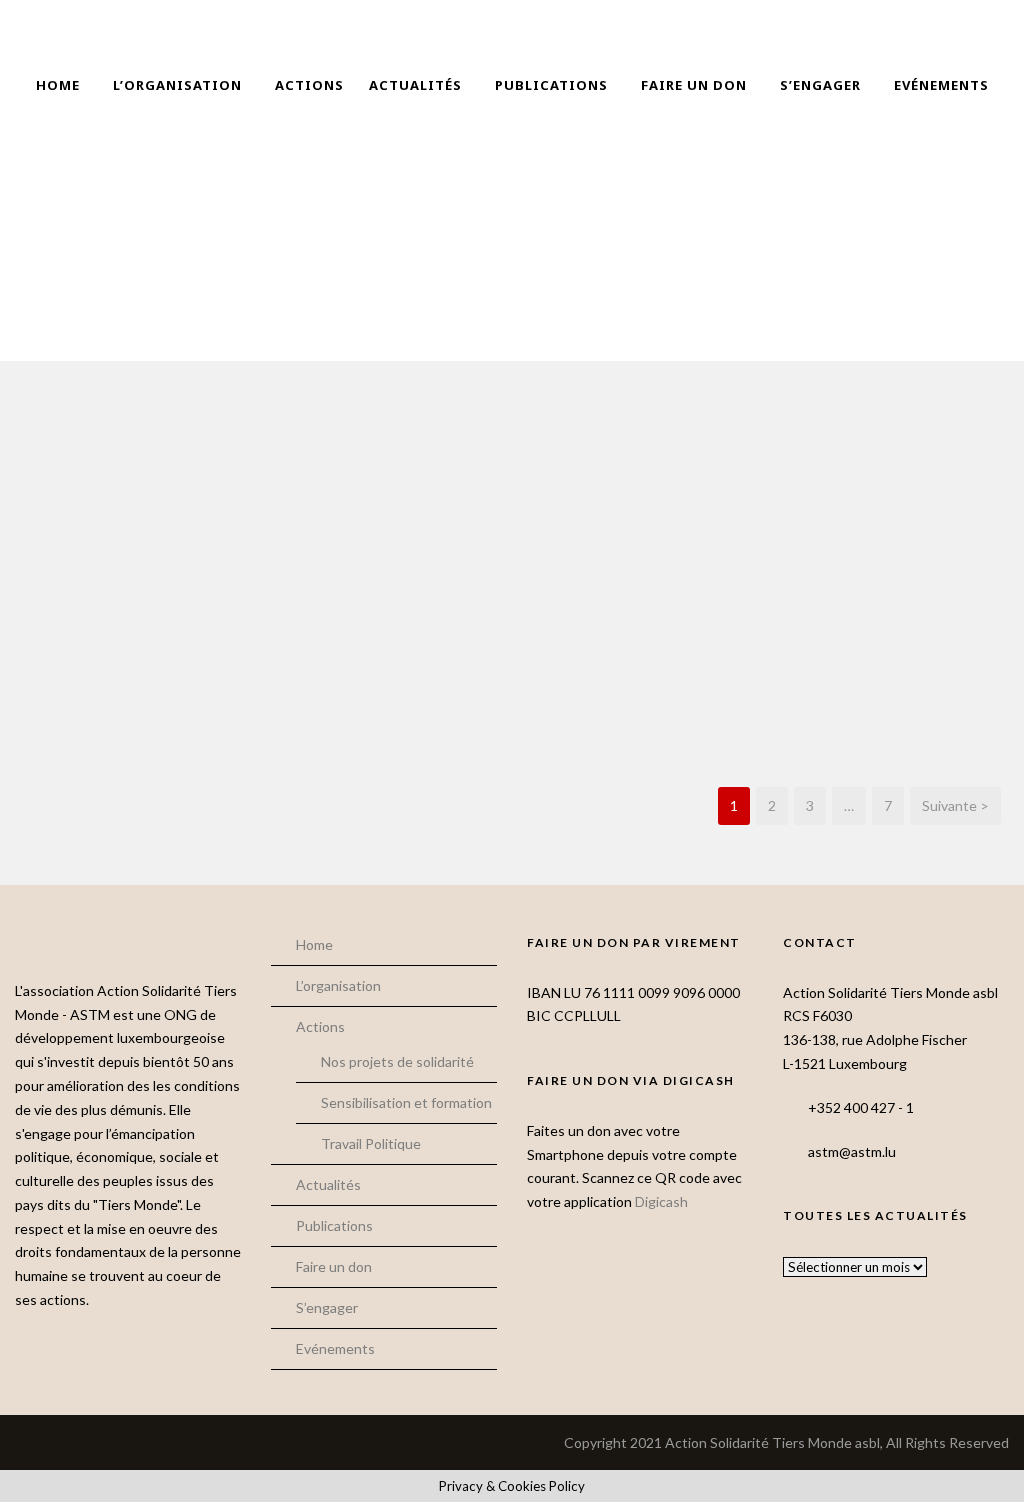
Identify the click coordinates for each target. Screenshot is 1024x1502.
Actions (309, 85)
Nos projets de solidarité (397, 1061)
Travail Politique (371, 1143)
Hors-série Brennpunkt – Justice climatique (896, 664)
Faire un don (694, 85)
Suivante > (955, 805)
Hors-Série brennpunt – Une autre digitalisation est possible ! (128, 672)
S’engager (820, 85)
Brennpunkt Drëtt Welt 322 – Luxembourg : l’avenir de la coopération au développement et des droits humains (640, 691)
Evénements (941, 85)
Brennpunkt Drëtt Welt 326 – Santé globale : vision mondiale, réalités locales (384, 672)
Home (58, 85)
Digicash (661, 1201)
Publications (551, 85)
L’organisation (177, 85)
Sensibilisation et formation (406, 1102)
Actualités (415, 85)
